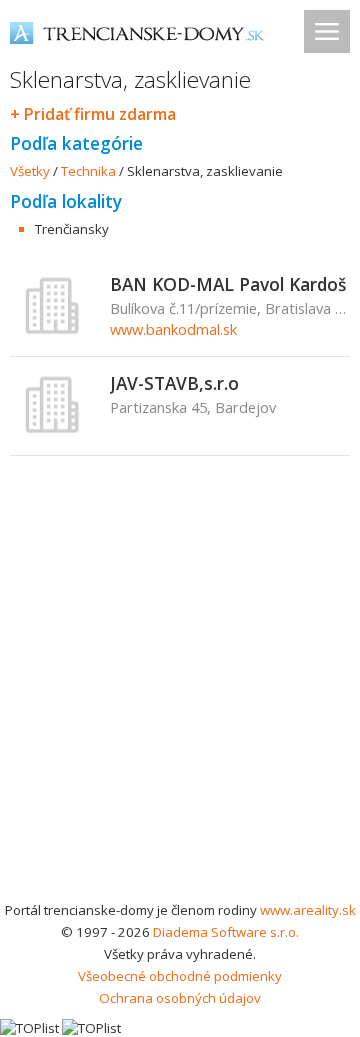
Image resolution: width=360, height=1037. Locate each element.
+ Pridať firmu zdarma (93, 114)
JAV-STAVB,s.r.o (174, 383)
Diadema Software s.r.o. (226, 932)
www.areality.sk (308, 910)
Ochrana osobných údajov (180, 998)
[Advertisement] (180, 709)
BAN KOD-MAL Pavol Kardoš (228, 284)
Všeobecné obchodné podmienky (180, 976)
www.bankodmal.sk (173, 329)
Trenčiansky (72, 229)
